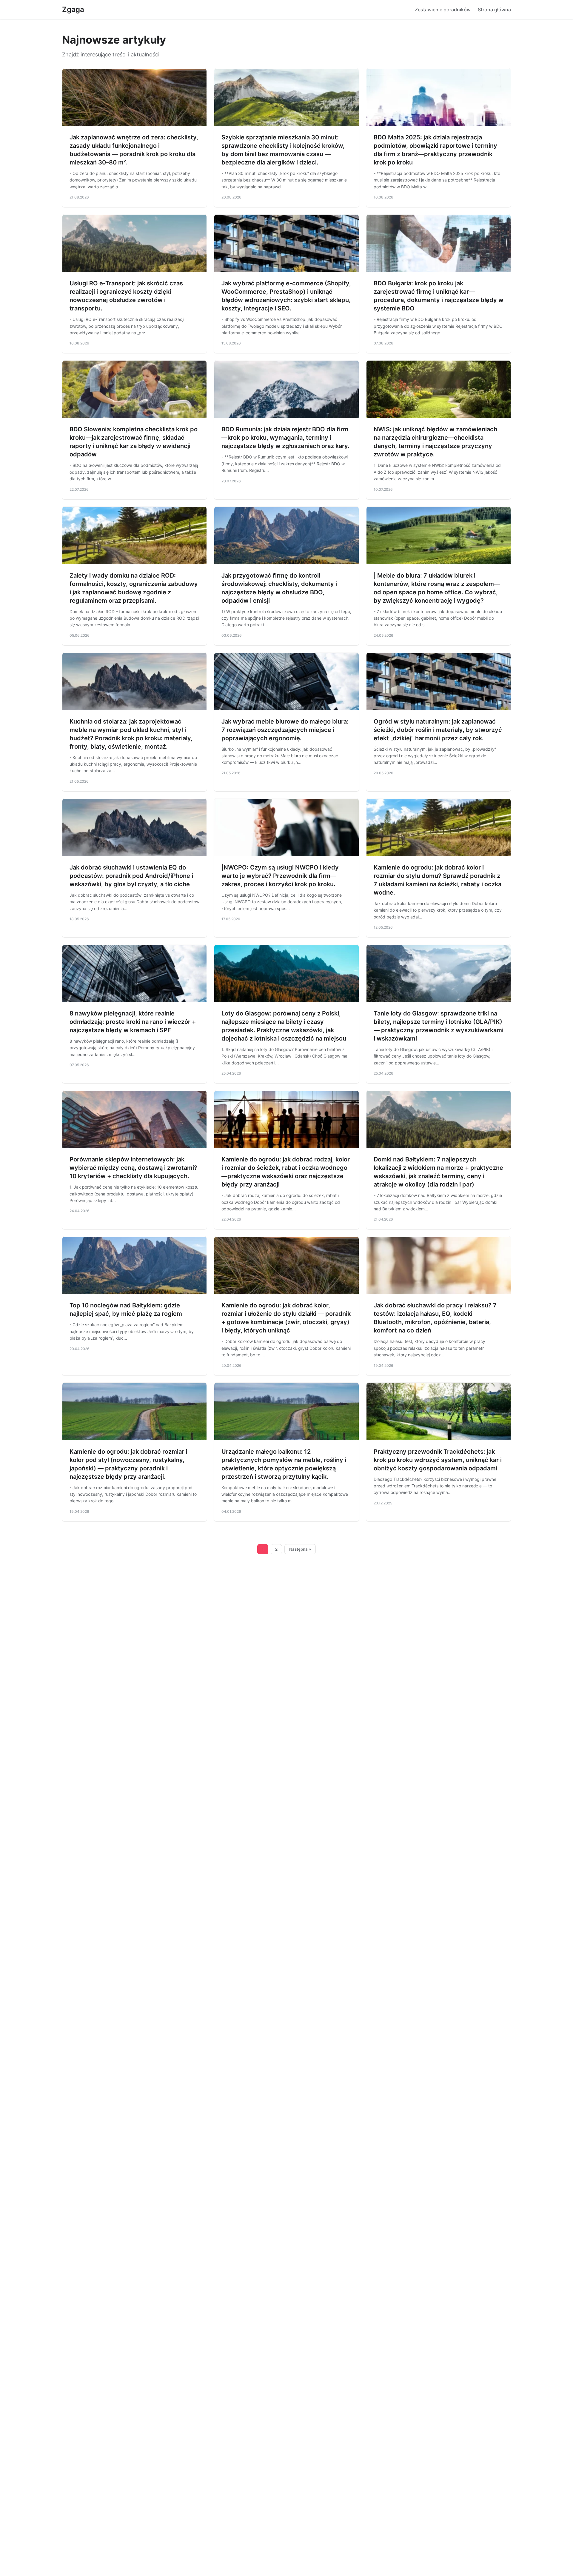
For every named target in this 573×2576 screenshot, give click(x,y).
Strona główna (494, 10)
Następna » (300, 1549)
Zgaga (73, 9)
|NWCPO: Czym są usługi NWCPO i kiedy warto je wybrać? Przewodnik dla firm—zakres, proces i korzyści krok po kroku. (280, 876)
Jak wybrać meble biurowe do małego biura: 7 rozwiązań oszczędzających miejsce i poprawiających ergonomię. (285, 730)
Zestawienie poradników (443, 10)
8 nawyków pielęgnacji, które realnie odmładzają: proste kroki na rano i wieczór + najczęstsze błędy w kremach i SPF (133, 1022)
